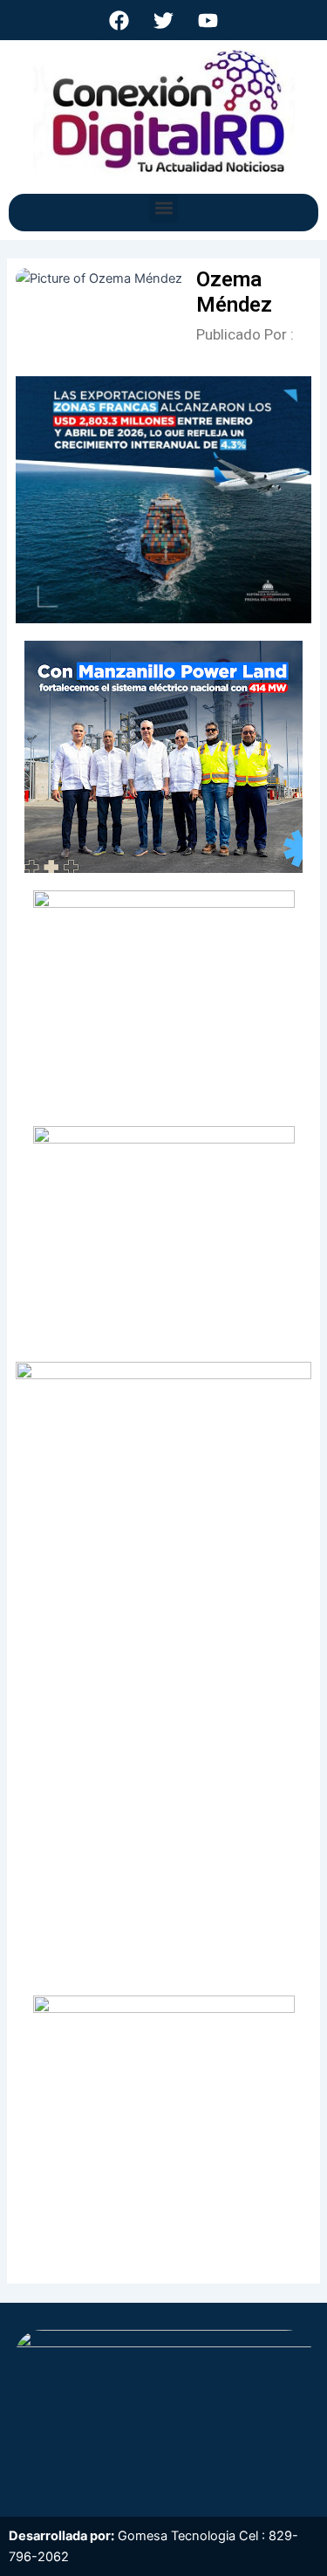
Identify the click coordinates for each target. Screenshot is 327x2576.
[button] (163, 208)
